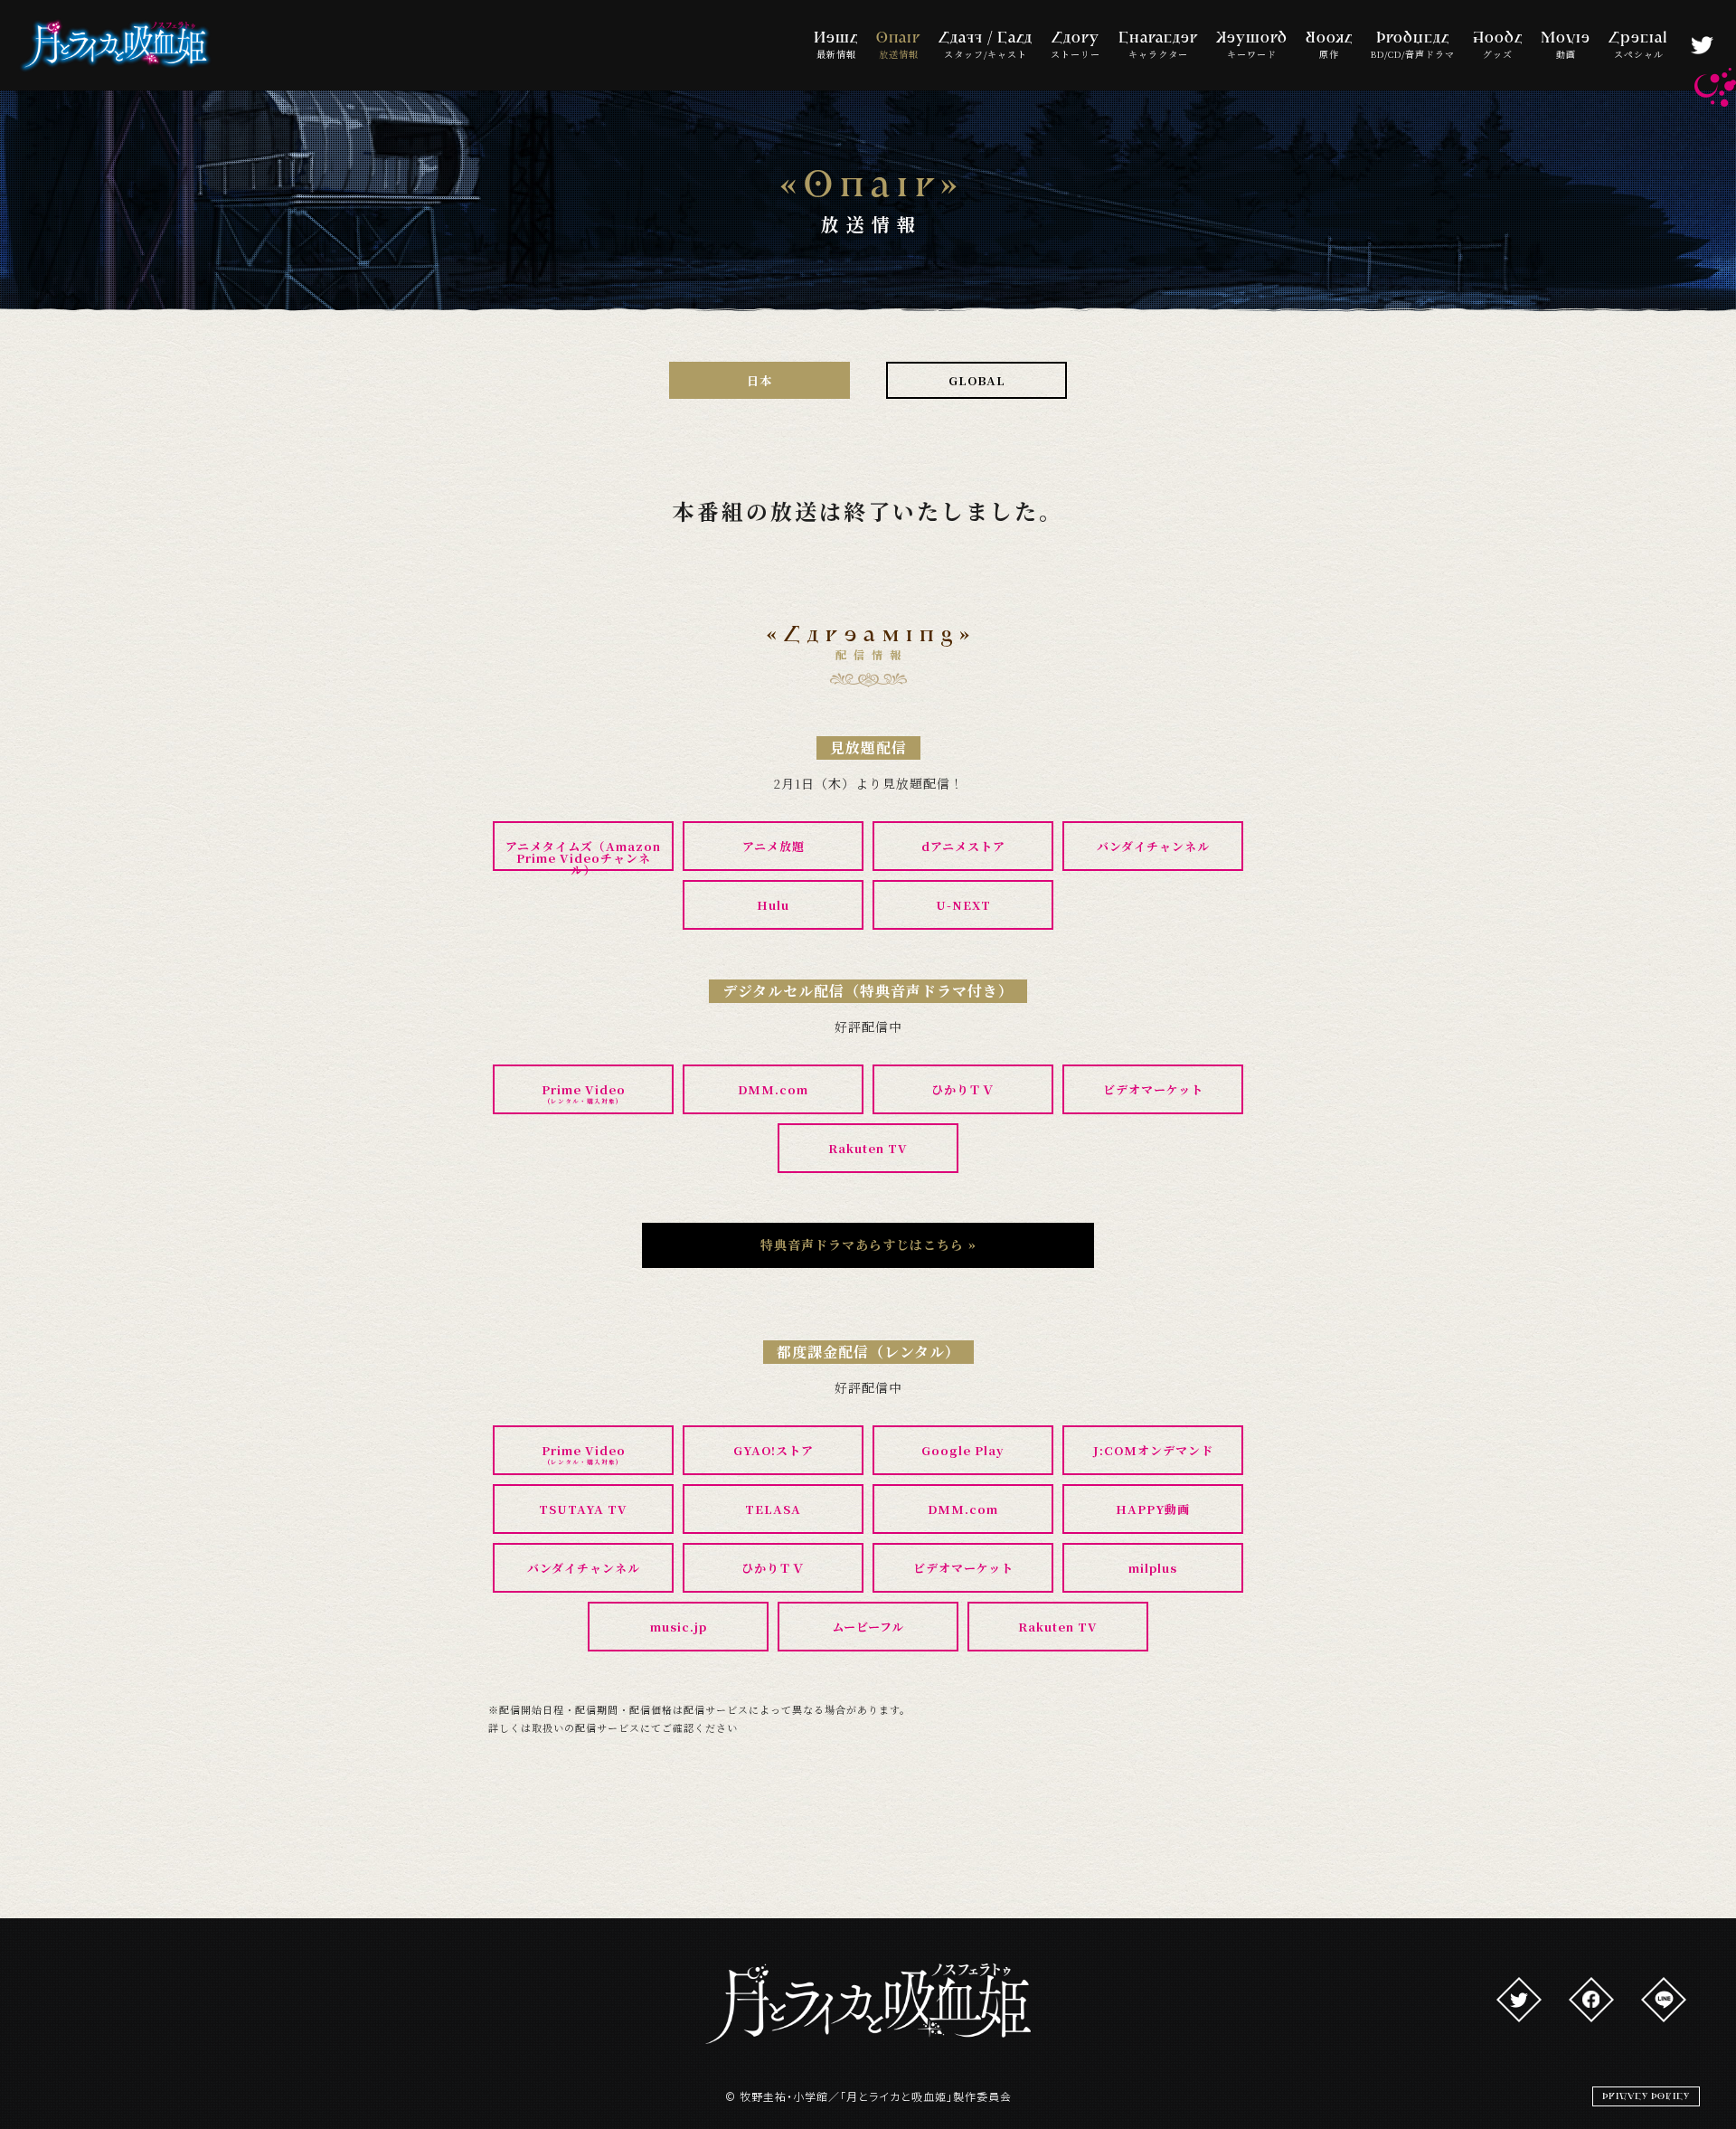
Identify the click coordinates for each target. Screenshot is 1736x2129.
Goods (1498, 46)
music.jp (679, 1627)
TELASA (773, 1509)
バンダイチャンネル (1153, 846)
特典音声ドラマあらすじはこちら (868, 1244)
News (836, 46)
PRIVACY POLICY (1646, 2096)
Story (1076, 46)
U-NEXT (963, 905)
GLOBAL (977, 380)
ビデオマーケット (1153, 1089)
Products (1413, 46)
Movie (1566, 46)
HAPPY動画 (1153, 1509)
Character (1158, 46)
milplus (1153, 1568)
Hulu (773, 905)
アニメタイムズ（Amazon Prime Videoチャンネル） (583, 854)
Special (1638, 46)
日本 (759, 380)
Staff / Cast (986, 46)
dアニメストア (963, 846)
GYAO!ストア (774, 1450)
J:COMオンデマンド (1153, 1450)
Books (1329, 46)
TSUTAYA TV (583, 1509)
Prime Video (584, 1093)
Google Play (963, 1450)
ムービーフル (868, 1627)
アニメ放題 (774, 846)
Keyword (1252, 46)
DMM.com (773, 1089)
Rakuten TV (868, 1148)
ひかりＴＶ (963, 1089)
